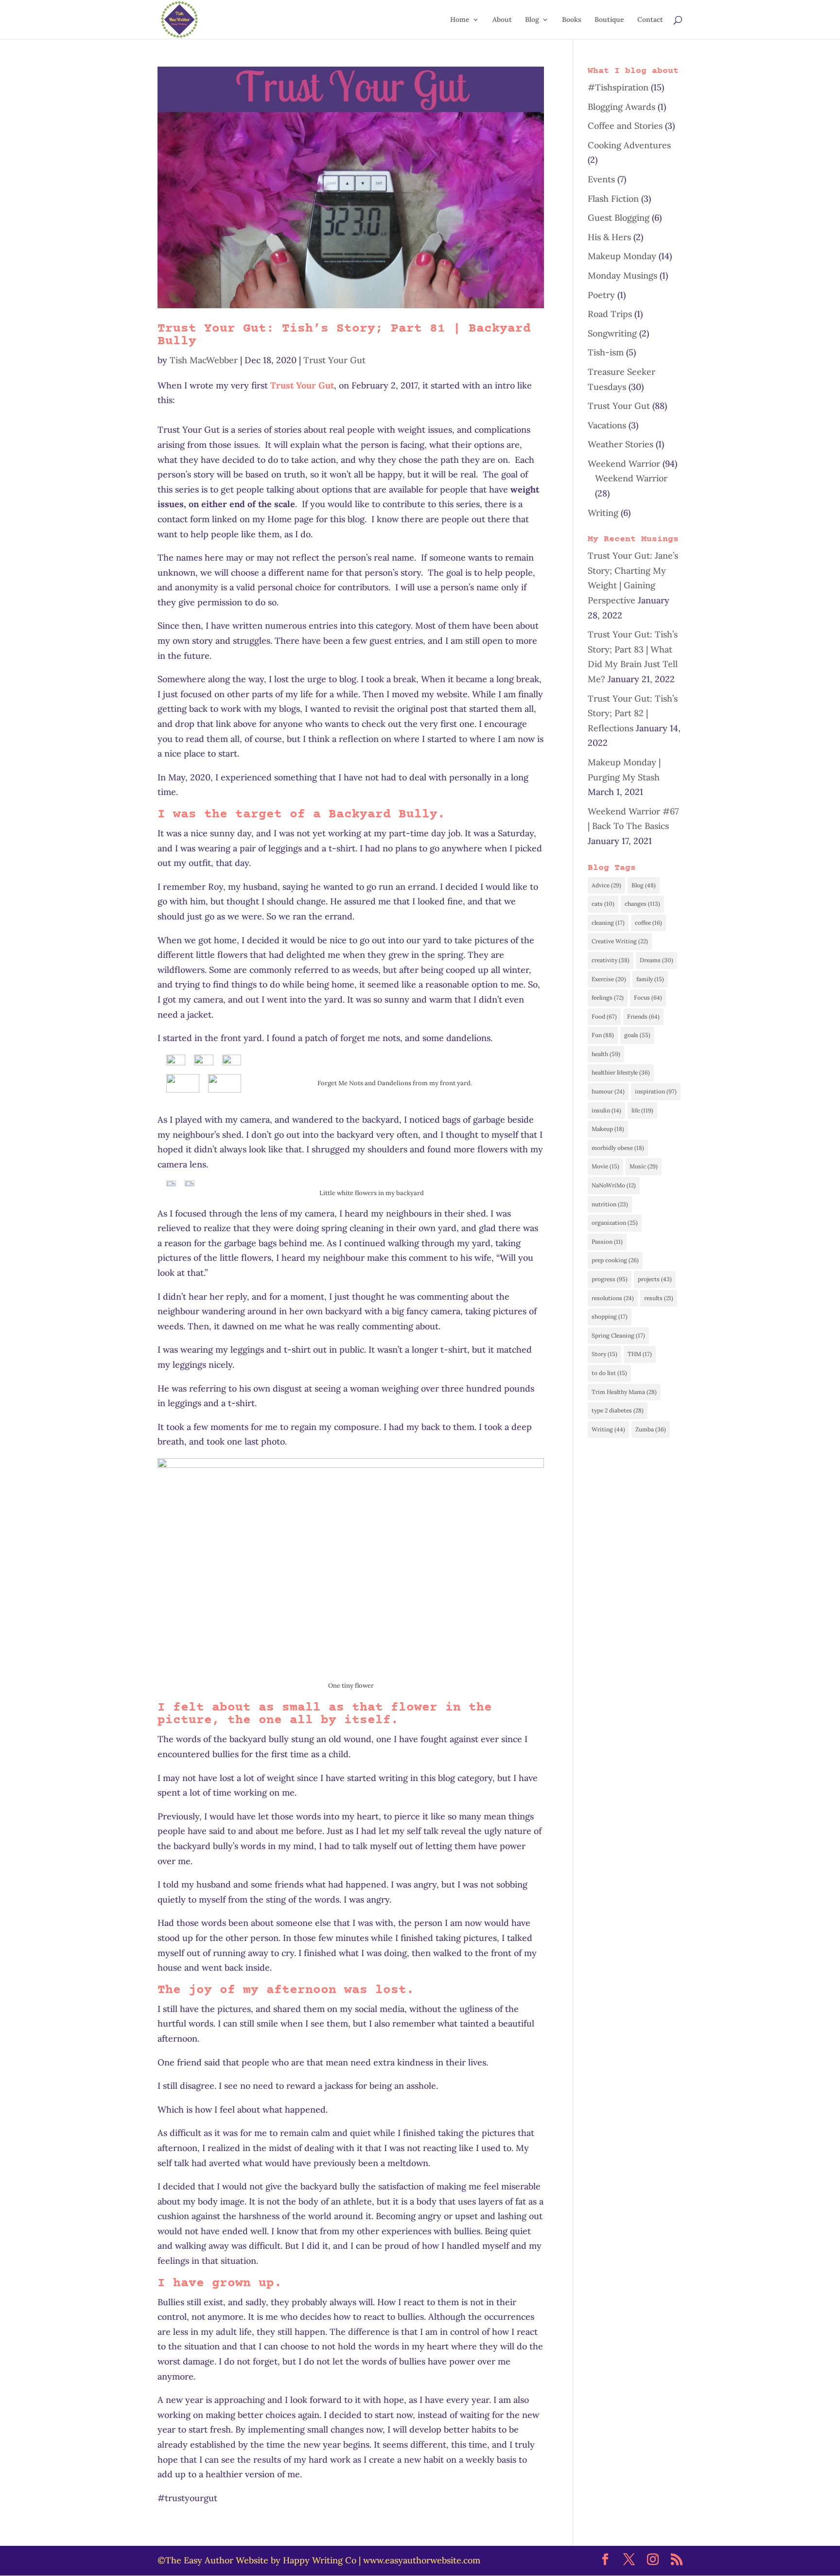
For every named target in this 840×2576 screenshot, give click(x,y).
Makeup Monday (622, 256)
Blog (532, 20)
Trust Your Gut (334, 360)
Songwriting (612, 333)
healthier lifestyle (621, 1072)
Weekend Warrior (624, 464)
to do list (609, 1373)
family (650, 979)
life (642, 1110)
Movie (605, 1166)
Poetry (601, 295)
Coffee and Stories (625, 126)
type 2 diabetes (618, 1410)
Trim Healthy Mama (624, 1392)
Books (572, 20)
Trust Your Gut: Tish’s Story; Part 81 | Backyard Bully (344, 335)
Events (601, 179)
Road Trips (610, 314)
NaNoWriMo (614, 1185)
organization (615, 1223)
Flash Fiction (613, 199)
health (606, 1054)
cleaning (608, 923)
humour (608, 1091)
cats (603, 904)
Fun (603, 1035)
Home (460, 20)
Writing (603, 513)
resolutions (613, 1298)
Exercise (609, 979)
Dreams (656, 960)
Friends (643, 1016)
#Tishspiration (618, 87)
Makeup (608, 1129)
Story (604, 1354)
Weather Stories (621, 444)
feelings (608, 997)
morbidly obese (618, 1148)
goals (637, 1035)
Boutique (609, 20)
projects (655, 1279)
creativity (611, 960)
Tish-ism (606, 352)
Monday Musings (622, 275)
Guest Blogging (619, 218)
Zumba (651, 1429)
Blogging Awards (621, 107)
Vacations (607, 425)
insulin (606, 1110)
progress (610, 1279)
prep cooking (615, 1260)
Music (644, 1166)
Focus (648, 997)
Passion (607, 1242)
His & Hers (609, 237)
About (502, 20)
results (659, 1298)
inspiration (656, 1091)
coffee (648, 923)
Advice (606, 885)
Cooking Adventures (629, 145)
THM (640, 1354)
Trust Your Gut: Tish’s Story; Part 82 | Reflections (633, 713)
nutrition (610, 1204)
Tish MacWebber (204, 360)
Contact (650, 20)
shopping (610, 1316)
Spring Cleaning (618, 1335)
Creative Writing (620, 941)
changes (642, 904)
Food (604, 1016)
